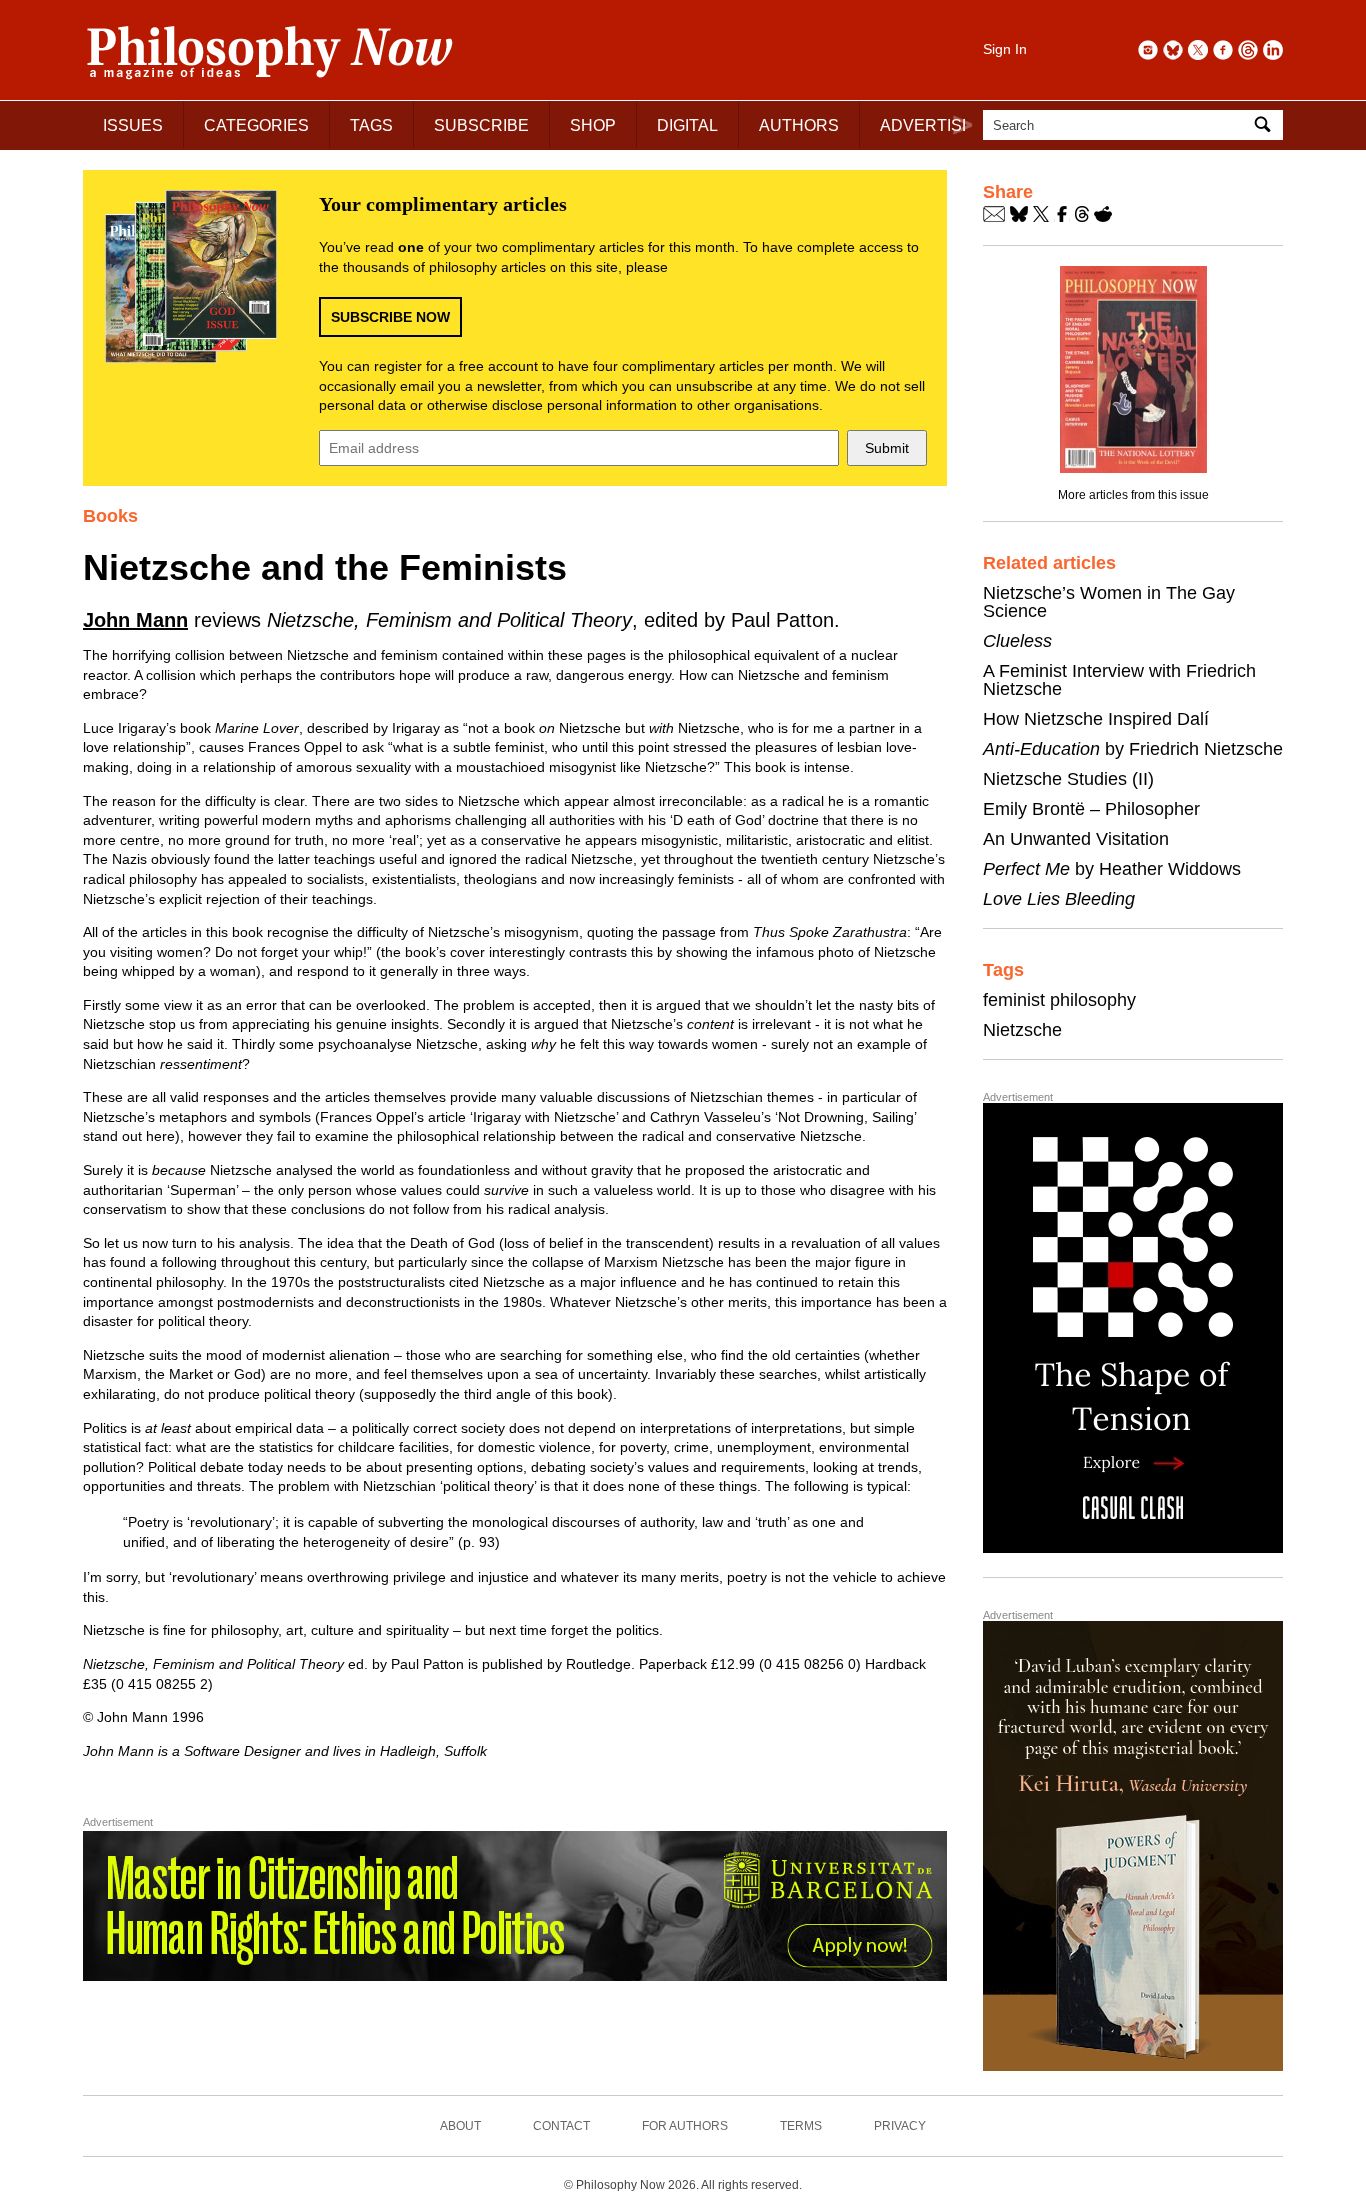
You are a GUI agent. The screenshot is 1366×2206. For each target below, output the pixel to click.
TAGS (371, 125)
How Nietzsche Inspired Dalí (1096, 719)
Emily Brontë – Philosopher (1091, 809)
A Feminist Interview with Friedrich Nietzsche (1119, 680)
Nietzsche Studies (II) (1068, 779)
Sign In (1005, 49)
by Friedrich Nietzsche (1133, 749)
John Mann (135, 620)
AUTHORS (799, 125)
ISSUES (133, 125)
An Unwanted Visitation (1076, 839)
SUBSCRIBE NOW (390, 317)
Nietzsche (1022, 1030)
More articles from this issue (1133, 495)
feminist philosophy (1059, 1000)
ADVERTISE (926, 125)
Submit (887, 448)
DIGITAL (687, 125)
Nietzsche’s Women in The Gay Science (1109, 602)
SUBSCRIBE (481, 125)
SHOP (593, 125)
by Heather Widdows (1112, 869)
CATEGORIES (256, 125)
